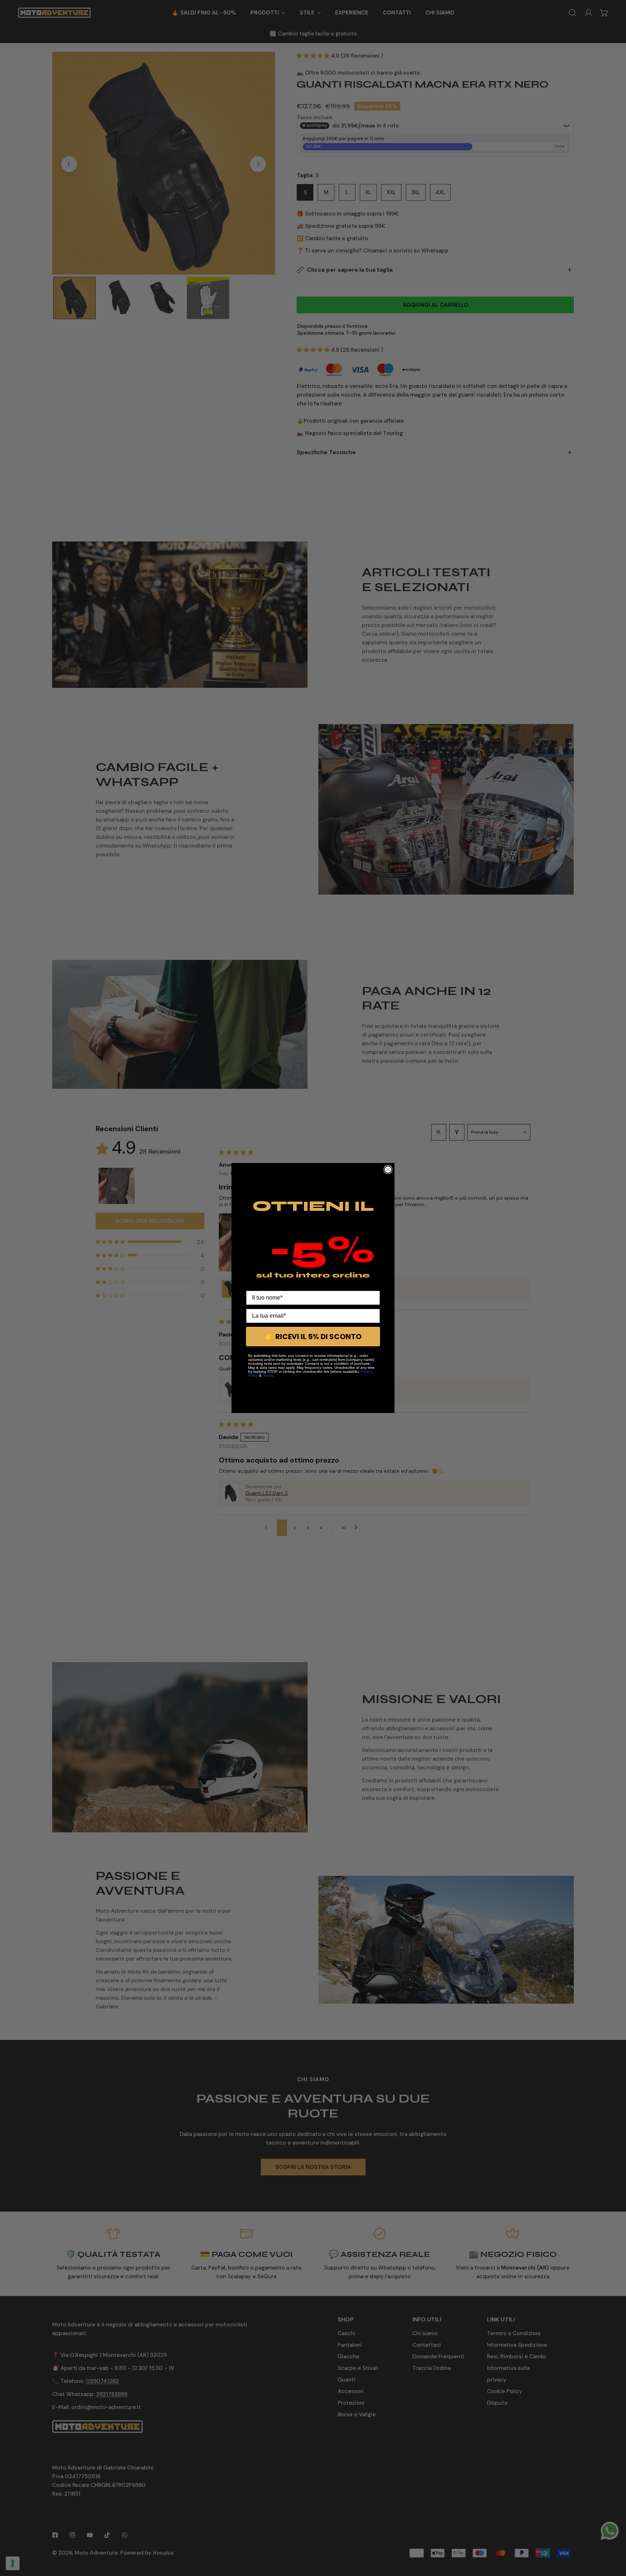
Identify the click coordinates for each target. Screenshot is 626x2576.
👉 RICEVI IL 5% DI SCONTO (313, 1337)
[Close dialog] (388, 1170)
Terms (268, 1375)
